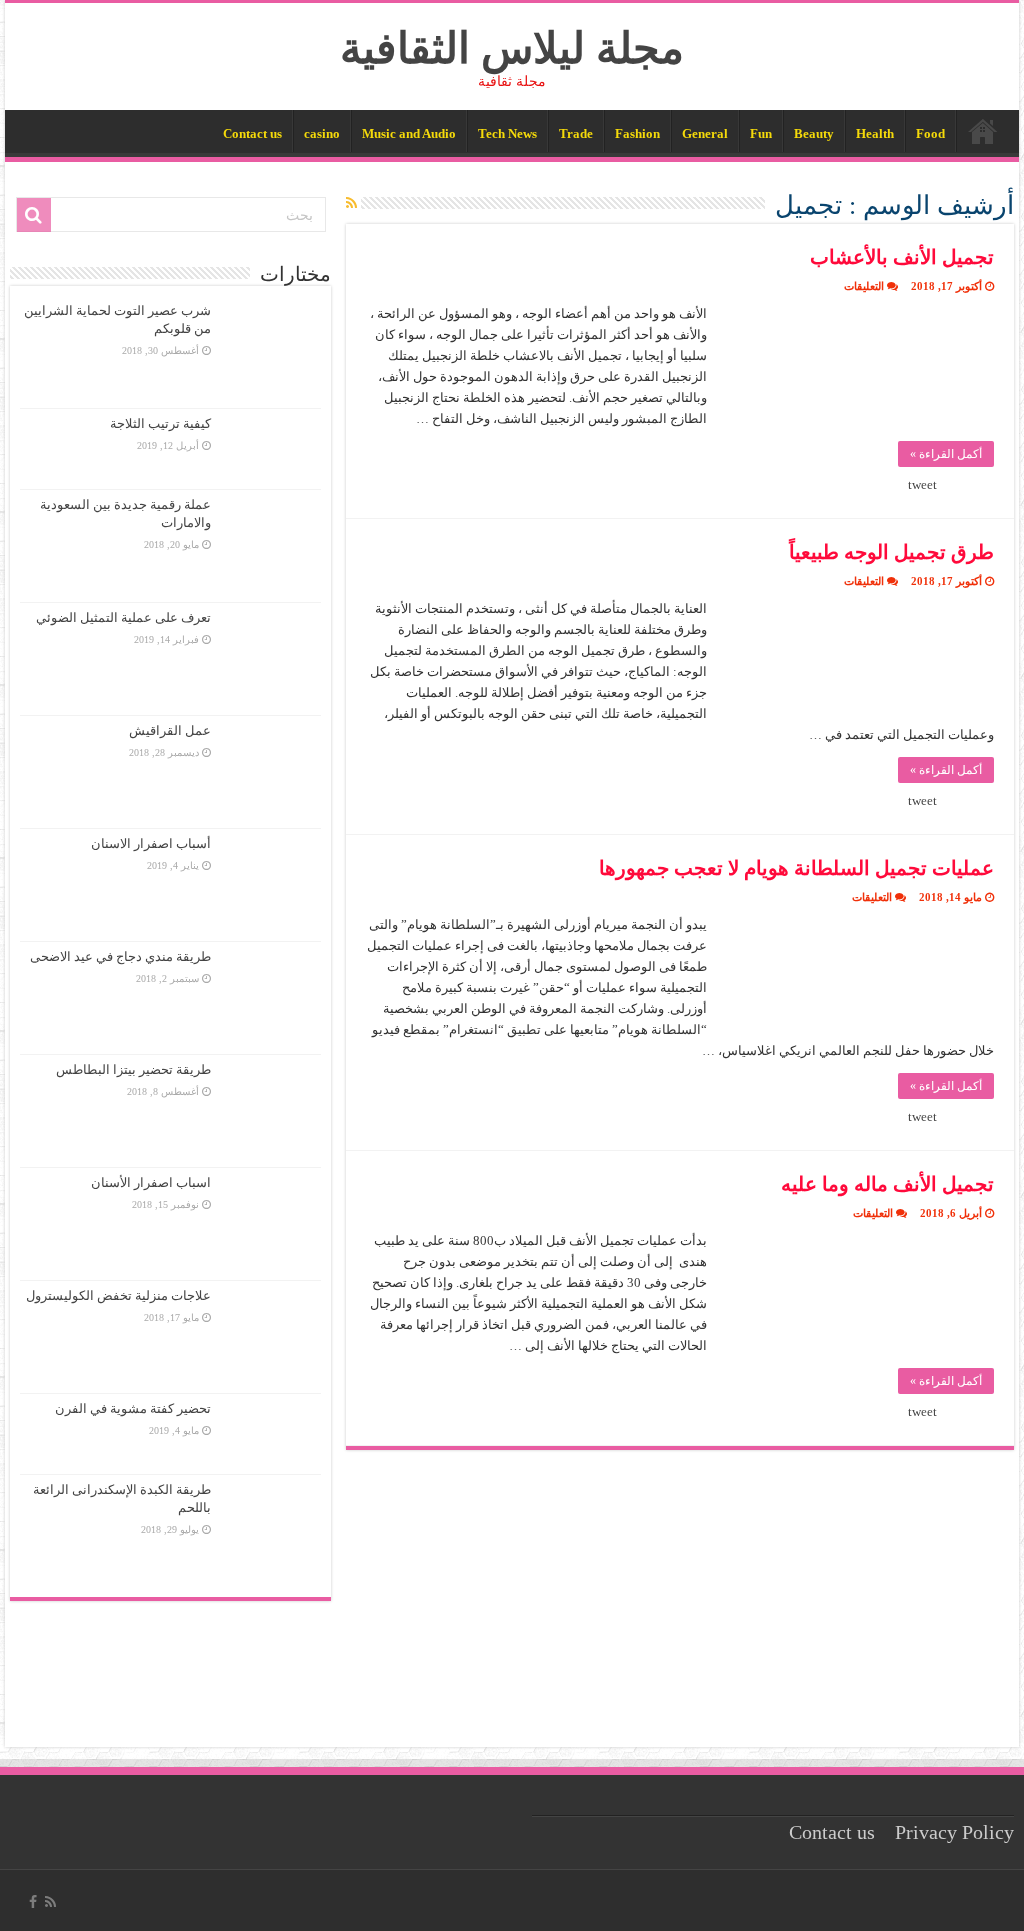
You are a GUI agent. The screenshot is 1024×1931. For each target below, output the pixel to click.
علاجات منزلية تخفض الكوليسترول (118, 1295)
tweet (922, 484)
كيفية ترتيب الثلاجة (160, 423)
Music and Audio (409, 133)
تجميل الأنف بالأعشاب (902, 257)
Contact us (252, 133)
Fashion (637, 133)
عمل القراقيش (170, 730)
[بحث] (34, 215)
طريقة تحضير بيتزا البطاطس (133, 1069)
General (705, 133)
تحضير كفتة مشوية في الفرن (133, 1408)
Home (983, 131)
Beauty (814, 133)
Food (930, 133)
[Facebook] (33, 1902)
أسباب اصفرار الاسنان (151, 843)
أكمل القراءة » (946, 454)
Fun (761, 133)
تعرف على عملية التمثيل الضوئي (123, 617)
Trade (576, 133)
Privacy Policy (954, 1832)
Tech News (507, 133)
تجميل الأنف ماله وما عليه (887, 1184)
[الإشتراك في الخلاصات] (351, 204)
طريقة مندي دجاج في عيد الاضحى (120, 956)
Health (875, 133)
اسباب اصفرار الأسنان (151, 1182)
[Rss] (50, 1902)
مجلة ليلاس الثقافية (512, 48)
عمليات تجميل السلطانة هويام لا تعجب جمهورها (796, 868)
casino (322, 133)
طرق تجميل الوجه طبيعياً (891, 552)
